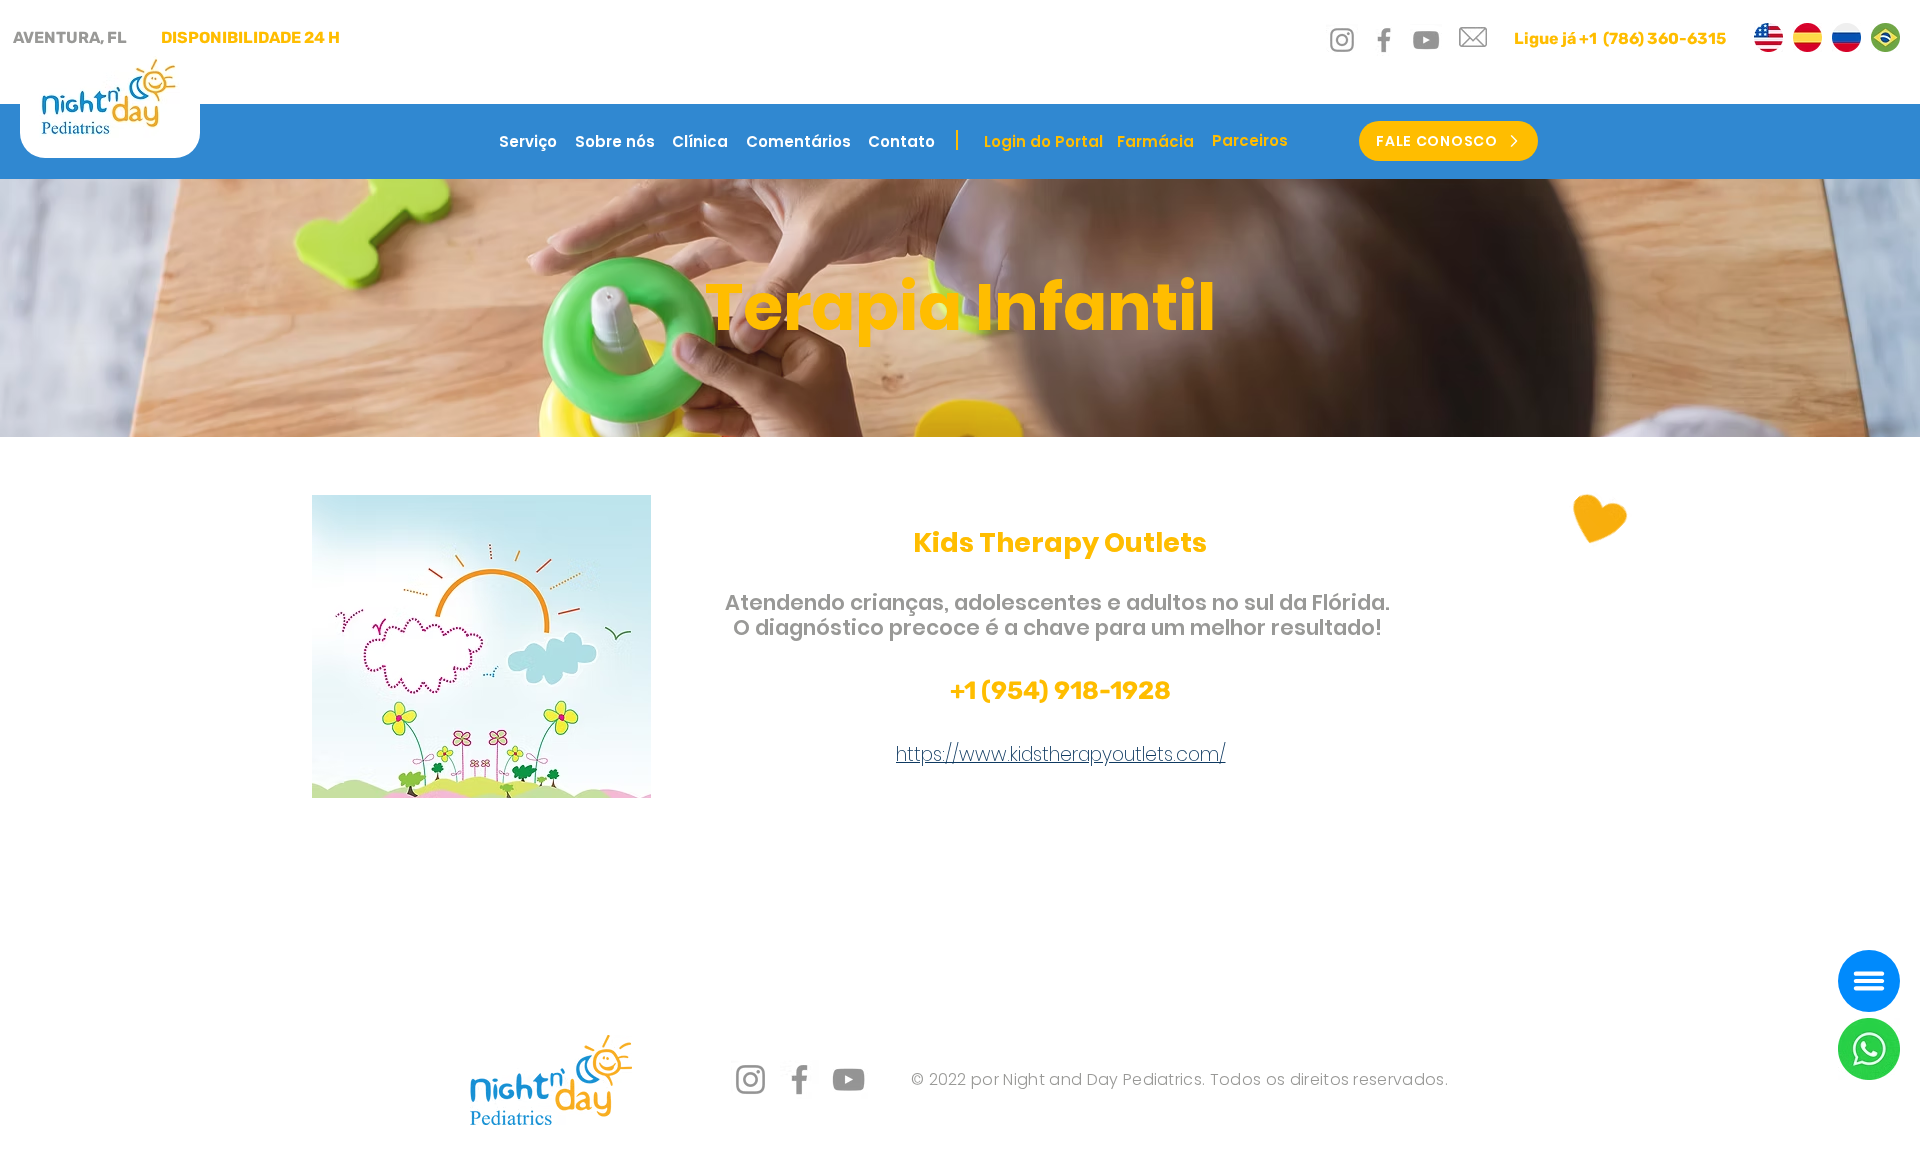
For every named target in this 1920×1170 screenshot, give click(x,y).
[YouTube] (848, 1079)
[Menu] (1869, 981)
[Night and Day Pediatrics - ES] (1807, 37)
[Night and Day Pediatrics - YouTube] (1426, 40)
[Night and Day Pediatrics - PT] (1885, 37)
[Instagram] (750, 1079)
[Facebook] (799, 1079)
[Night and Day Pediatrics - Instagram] (1342, 40)
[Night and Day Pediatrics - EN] (1768, 37)
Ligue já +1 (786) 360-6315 (1620, 38)
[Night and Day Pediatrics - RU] (1846, 37)
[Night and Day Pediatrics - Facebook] (1384, 40)
